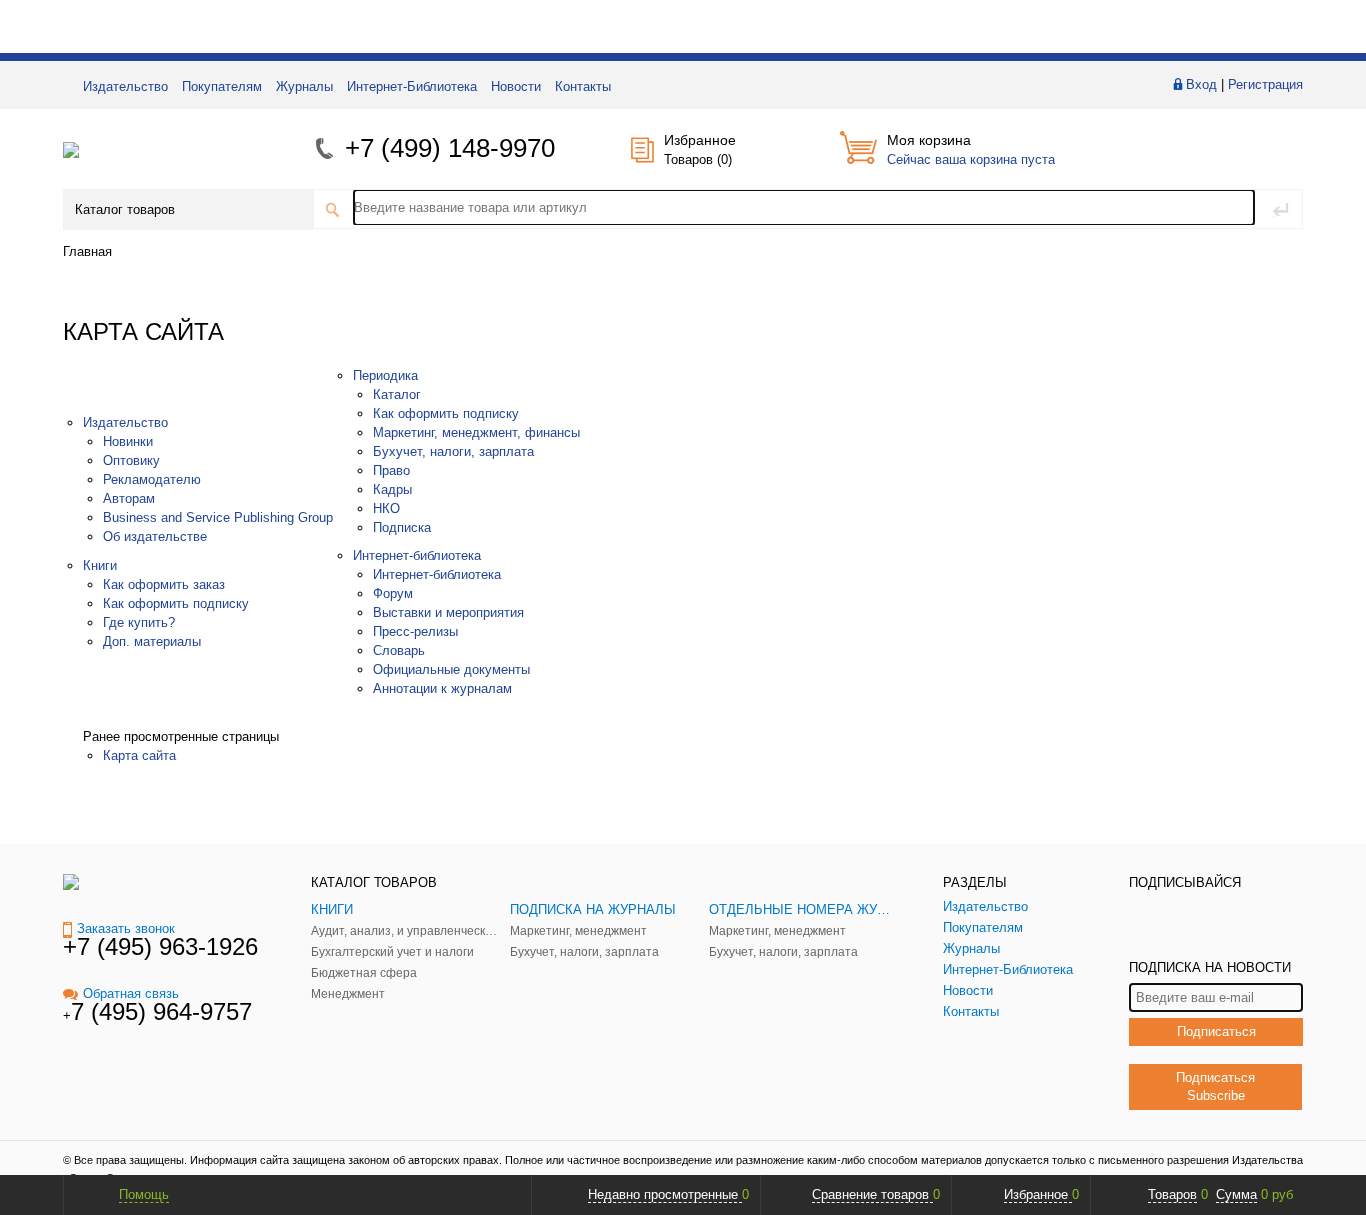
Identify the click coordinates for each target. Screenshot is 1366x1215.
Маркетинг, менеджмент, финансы (476, 432)
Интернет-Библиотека (412, 86)
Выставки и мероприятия (448, 612)
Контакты (583, 86)
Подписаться (1216, 1031)
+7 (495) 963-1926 (160, 946)
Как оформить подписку (176, 603)
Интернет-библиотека (417, 555)
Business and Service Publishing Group (218, 517)
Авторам (129, 498)
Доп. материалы (152, 641)
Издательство (125, 86)
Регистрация (1265, 84)
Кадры (392, 489)
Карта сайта (139, 755)
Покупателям (222, 86)
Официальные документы (451, 669)
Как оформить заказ (164, 584)
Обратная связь (131, 993)
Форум (393, 593)
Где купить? (139, 622)
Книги (100, 565)
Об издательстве (155, 536)
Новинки (128, 441)
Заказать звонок (126, 928)
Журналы (304, 86)
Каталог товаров (125, 209)
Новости (516, 86)
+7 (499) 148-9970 (450, 148)
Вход (1201, 84)
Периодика (385, 375)
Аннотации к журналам (442, 688)
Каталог (397, 394)
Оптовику (131, 460)
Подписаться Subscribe (1215, 1086)
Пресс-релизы (415, 631)
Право (391, 470)
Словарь (399, 650)
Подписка (402, 527)
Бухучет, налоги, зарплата (453, 451)
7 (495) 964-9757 (161, 1011)
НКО (386, 508)
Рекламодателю (152, 479)
